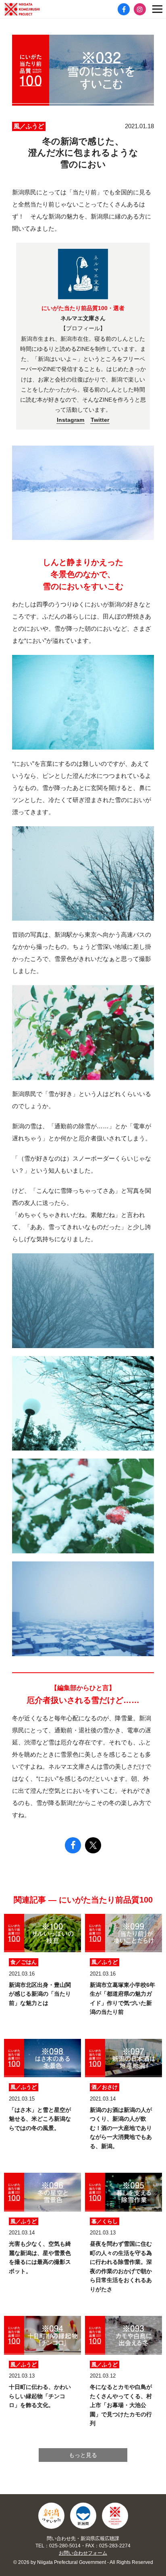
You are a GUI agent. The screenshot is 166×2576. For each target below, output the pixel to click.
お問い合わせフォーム (83, 2553)
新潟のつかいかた (51, 2516)
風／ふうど (29, 126)
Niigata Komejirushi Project (115, 2516)
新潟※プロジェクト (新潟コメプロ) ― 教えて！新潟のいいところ (34, 9)
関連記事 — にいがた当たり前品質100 (83, 1900)
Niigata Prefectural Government (83, 2516)
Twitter (100, 420)
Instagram (71, 420)
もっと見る (83, 2455)
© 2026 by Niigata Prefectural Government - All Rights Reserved (83, 2562)
